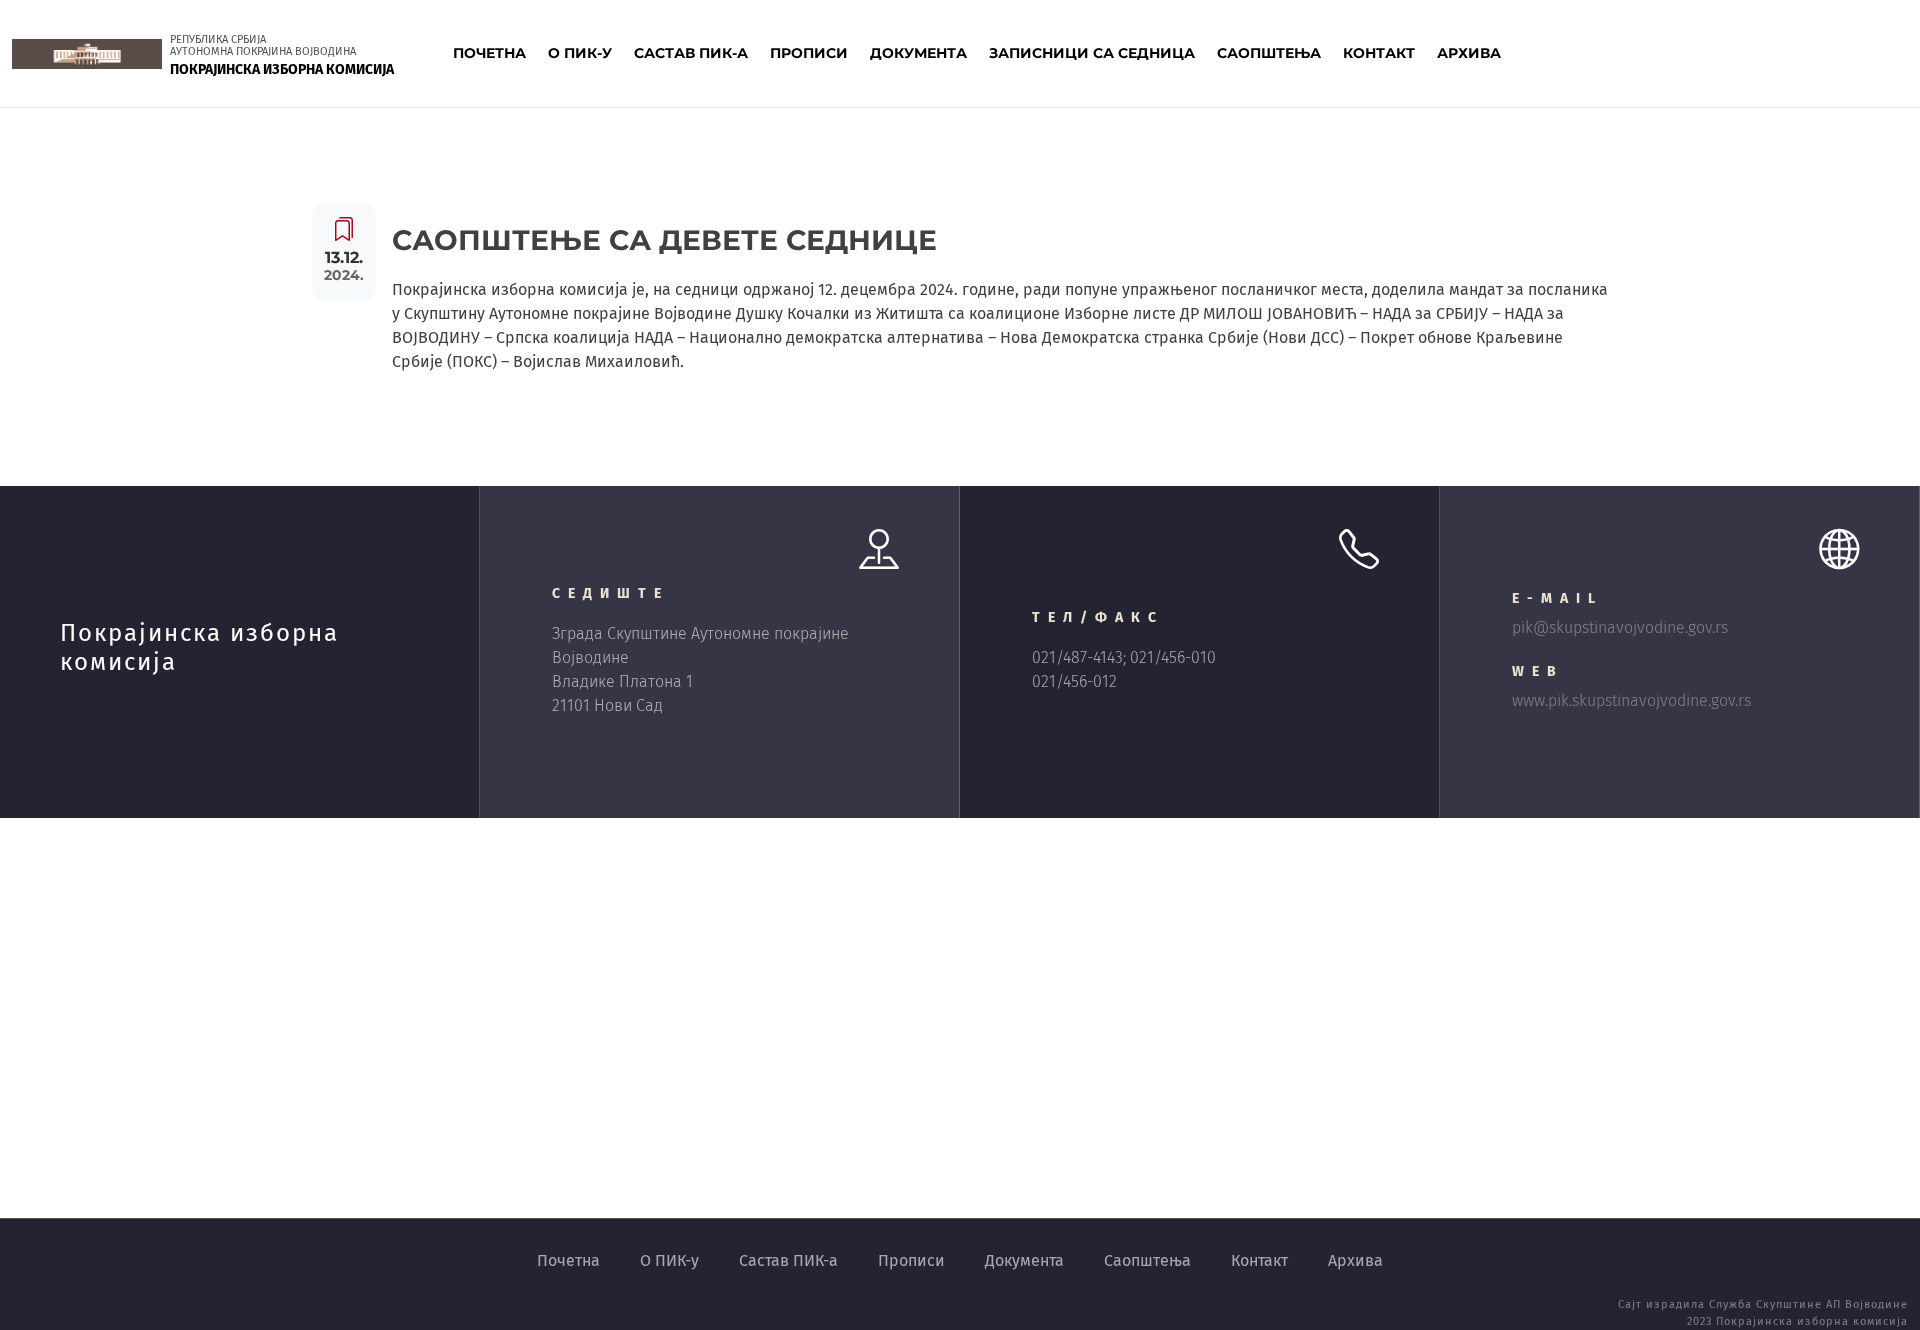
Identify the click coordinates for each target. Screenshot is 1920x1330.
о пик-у (580, 53)
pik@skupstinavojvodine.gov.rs (1620, 627)
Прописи (911, 1260)
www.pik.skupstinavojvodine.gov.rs (1631, 700)
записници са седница (1092, 53)
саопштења (1269, 53)
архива (1469, 53)
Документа (1024, 1260)
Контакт (1259, 1260)
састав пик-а (691, 53)
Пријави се (1842, 53)
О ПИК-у (669, 1260)
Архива (1355, 1260)
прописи (809, 53)
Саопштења (1147, 1260)
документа (918, 53)
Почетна (489, 53)
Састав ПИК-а (788, 1260)
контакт (1379, 53)
